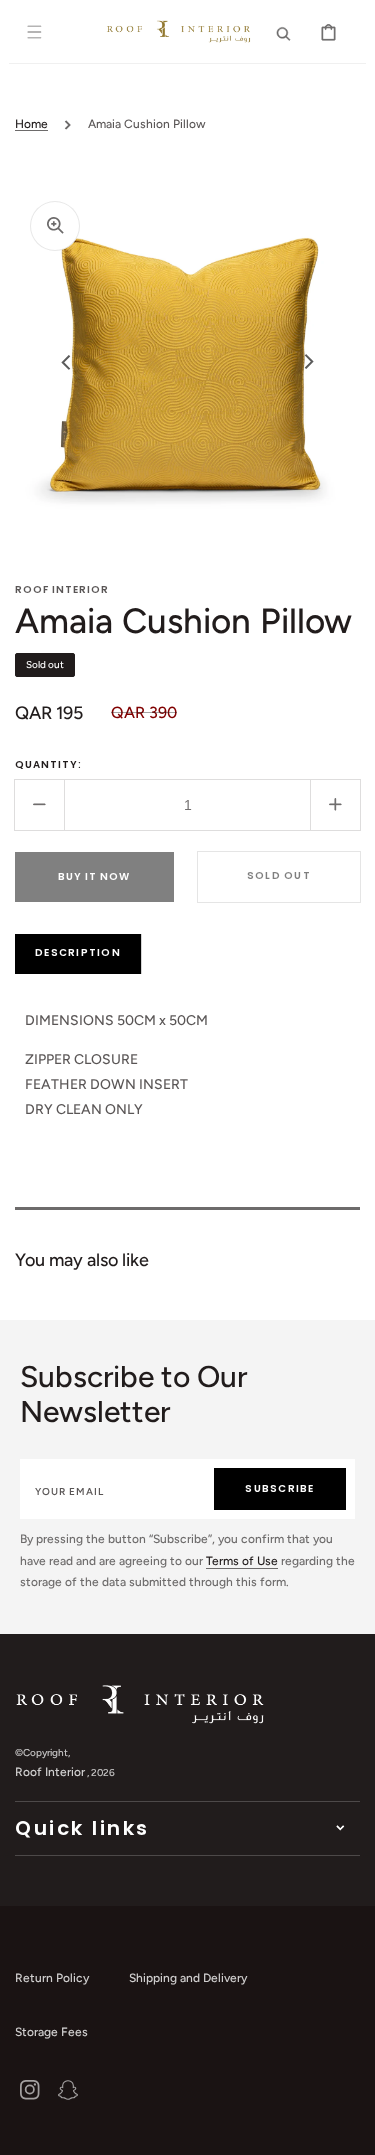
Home (31, 124)
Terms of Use (242, 1561)
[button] (34, 32)
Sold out (279, 875)
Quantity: (48, 764)
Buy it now (94, 876)
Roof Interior (50, 1772)
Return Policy (52, 1978)
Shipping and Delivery (188, 1978)
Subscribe (279, 1488)
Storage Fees (51, 2032)
